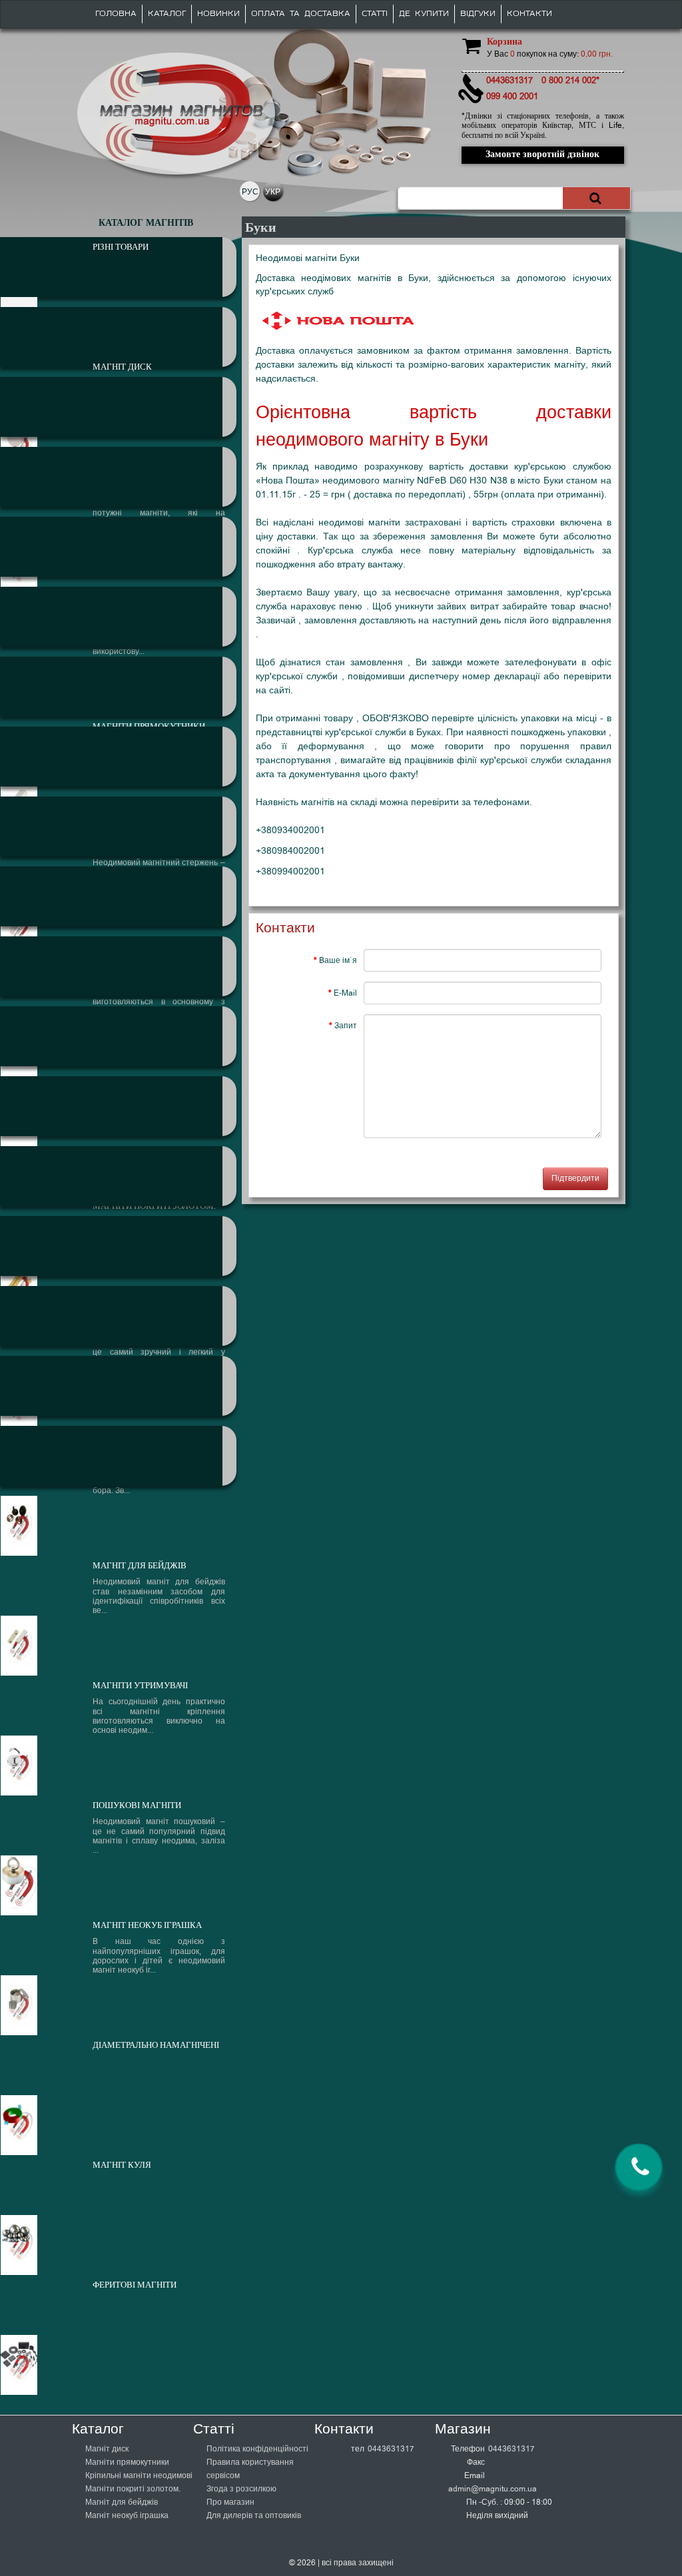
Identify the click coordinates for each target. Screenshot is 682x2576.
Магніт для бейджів (122, 2502)
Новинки (218, 14)
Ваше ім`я (338, 960)
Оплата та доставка (301, 14)
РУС (250, 192)
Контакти (529, 14)
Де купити (424, 14)
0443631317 (391, 2449)
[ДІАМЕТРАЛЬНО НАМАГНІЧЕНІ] (118, 1316)
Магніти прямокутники (127, 2462)
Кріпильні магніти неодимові (139, 2475)
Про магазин (230, 2502)
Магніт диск (107, 2449)
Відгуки (478, 14)
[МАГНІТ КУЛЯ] (118, 1386)
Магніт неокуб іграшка (127, 2515)
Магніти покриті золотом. (133, 2489)
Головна (116, 14)
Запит (346, 1026)
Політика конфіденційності (257, 2449)
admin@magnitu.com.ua (493, 2489)
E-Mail (345, 993)
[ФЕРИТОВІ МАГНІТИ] (118, 1456)
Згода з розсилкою (241, 2489)
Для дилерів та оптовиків (254, 2515)
